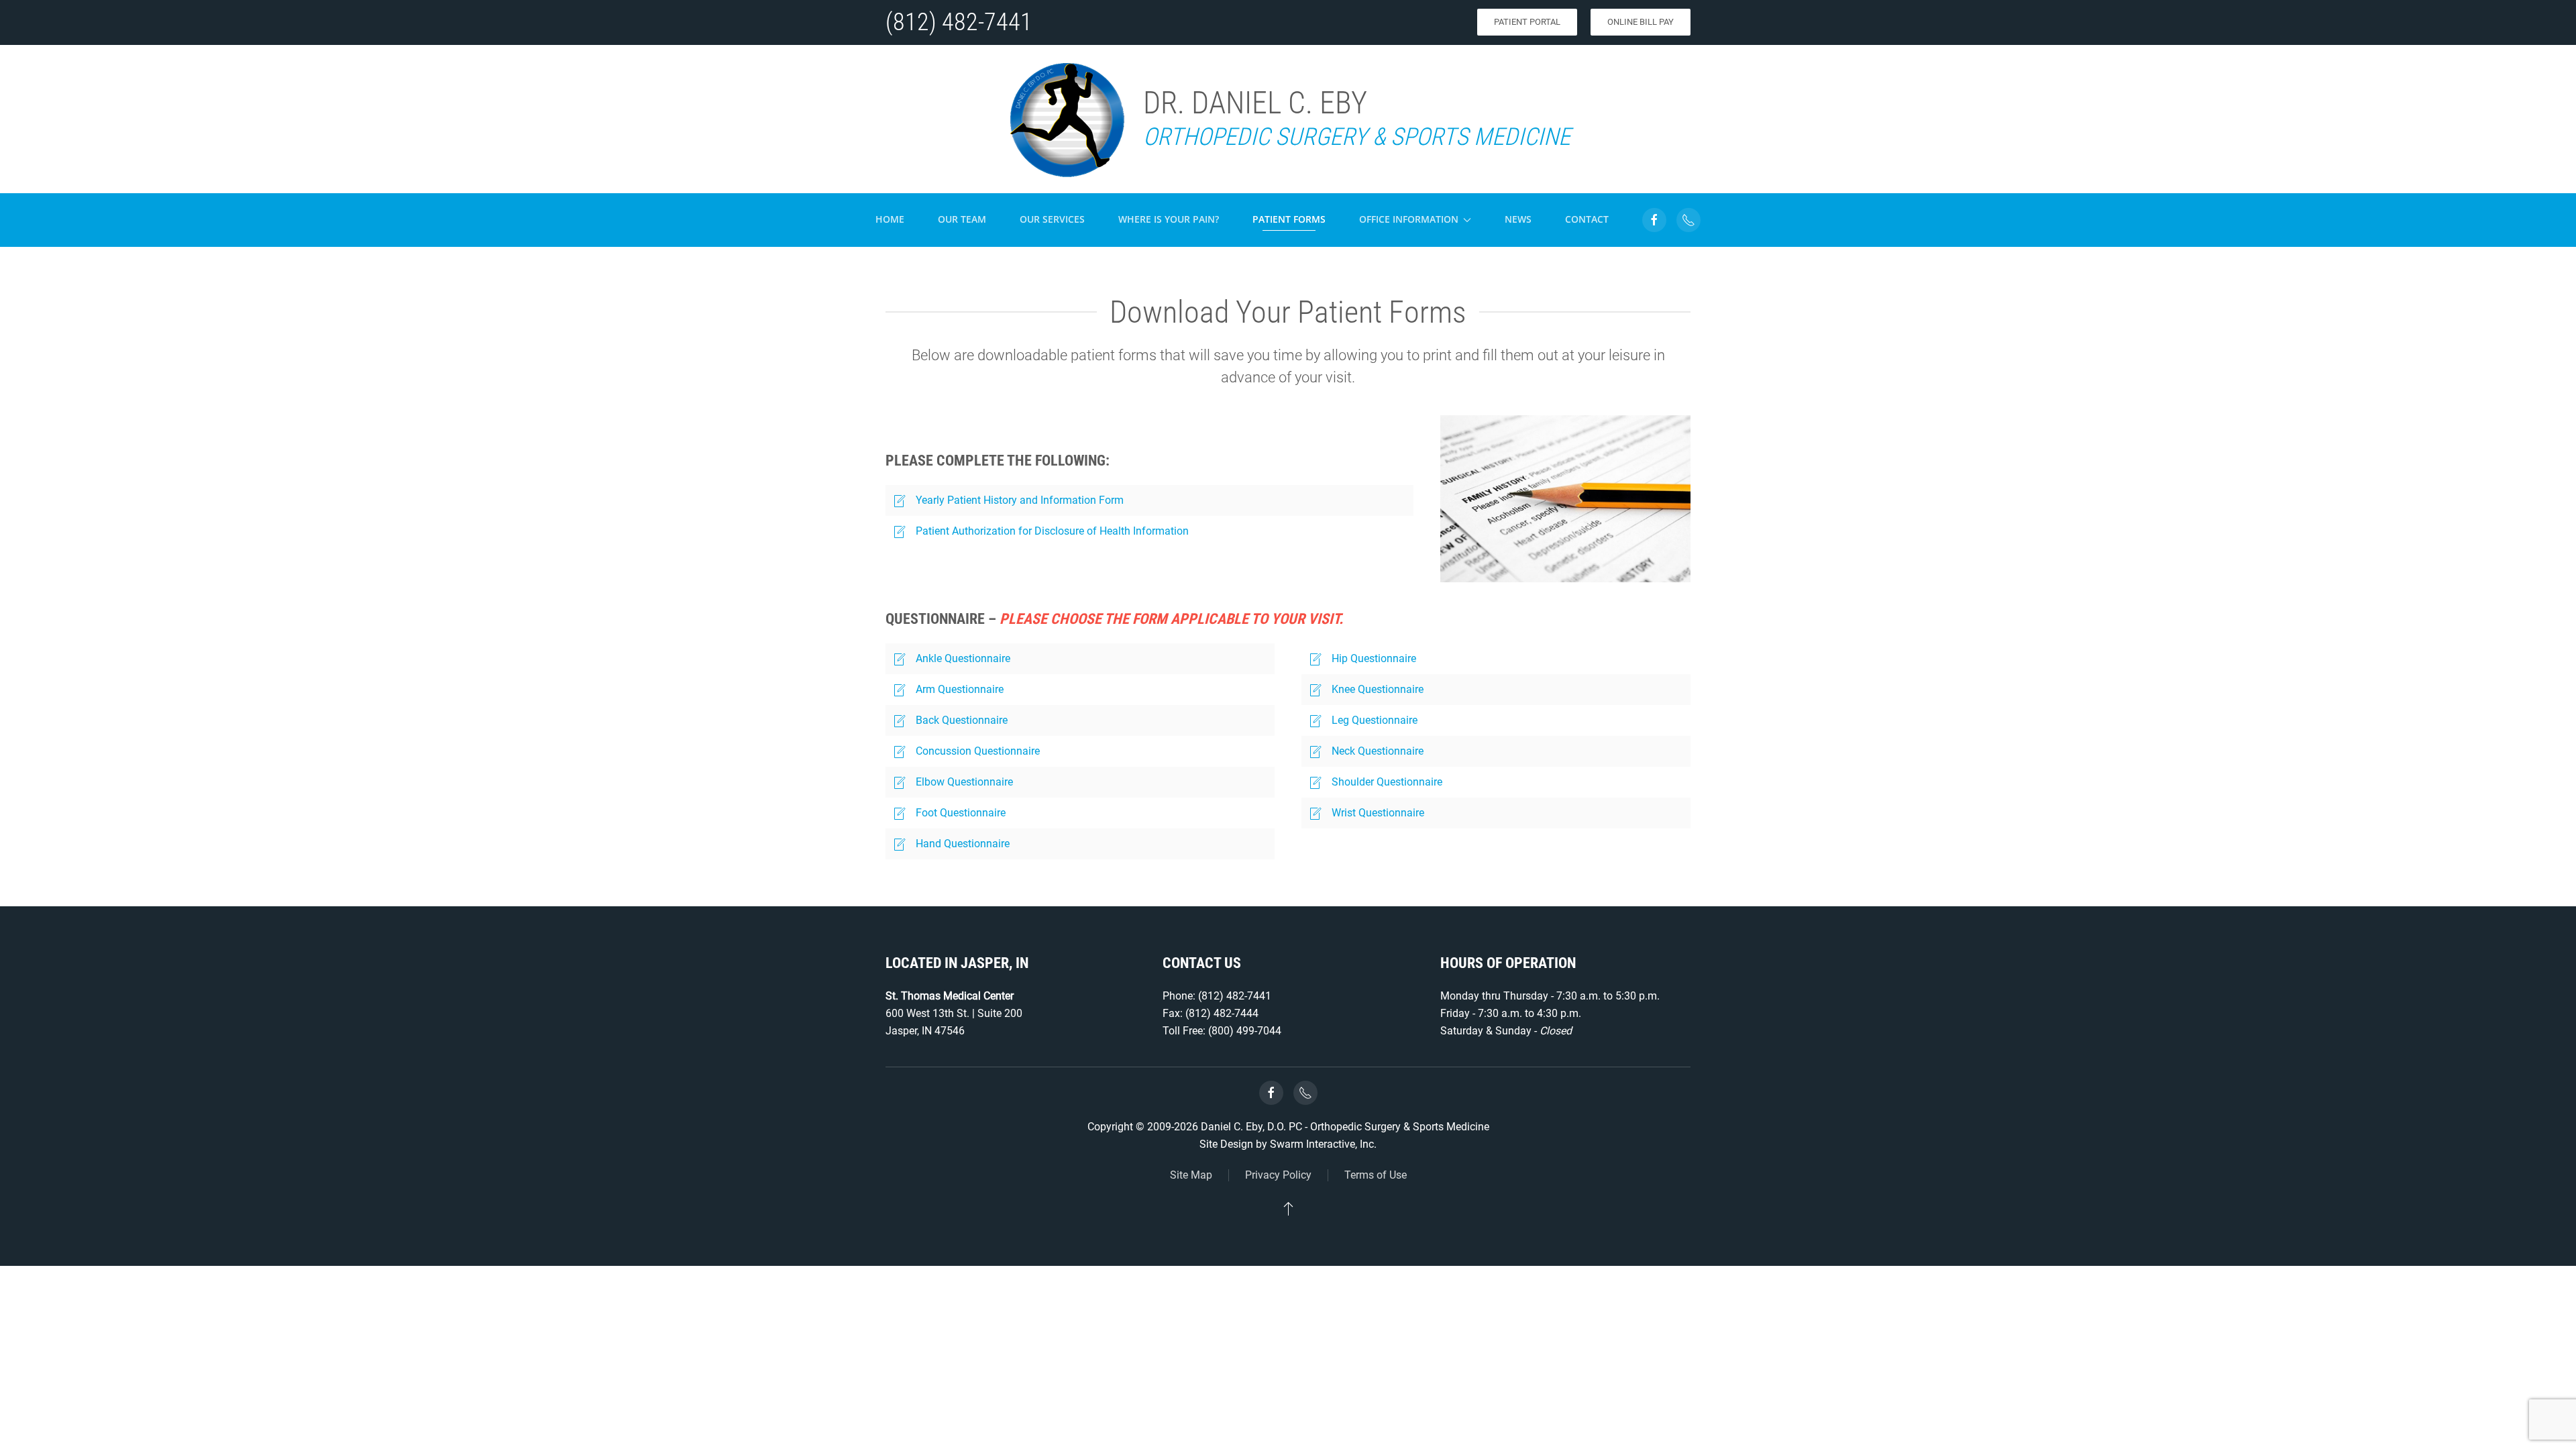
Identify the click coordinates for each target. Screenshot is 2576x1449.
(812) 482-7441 (959, 22)
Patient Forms (1289, 219)
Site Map (1191, 1175)
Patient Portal (1527, 22)
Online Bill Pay (1641, 22)
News (1518, 219)
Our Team (962, 219)
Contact (1587, 219)
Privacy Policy (1278, 1175)
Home (890, 219)
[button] (1288, 1208)
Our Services (1052, 219)
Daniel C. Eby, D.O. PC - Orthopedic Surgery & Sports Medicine (1345, 1127)
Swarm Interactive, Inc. (1323, 1144)
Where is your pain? (1169, 219)
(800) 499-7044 (1245, 1031)
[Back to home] (1066, 119)
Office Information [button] (1409, 219)
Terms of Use (1376, 1175)
